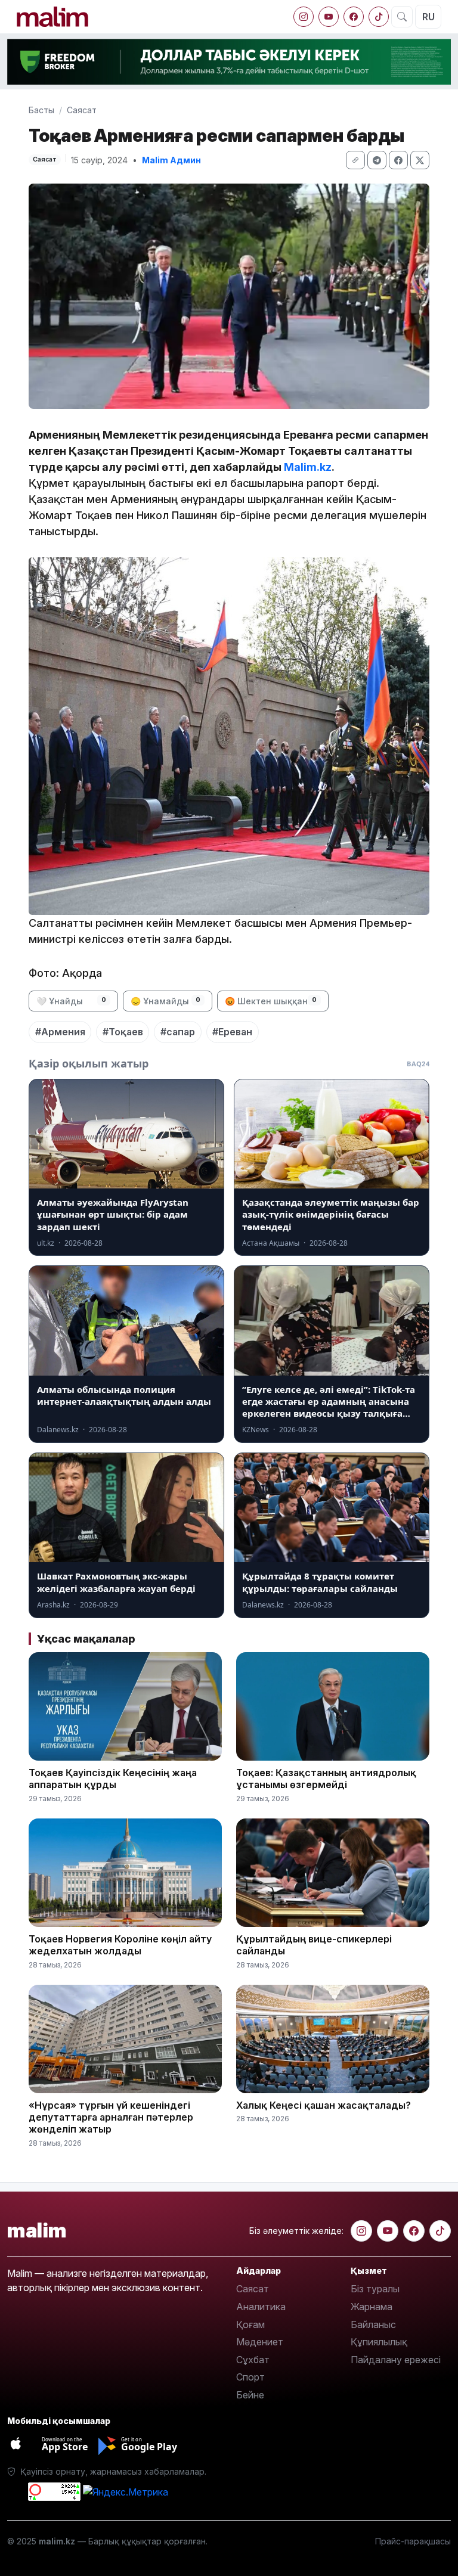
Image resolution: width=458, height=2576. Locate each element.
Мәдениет (260, 2342)
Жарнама (372, 2307)
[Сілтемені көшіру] (355, 160)
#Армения (60, 1032)
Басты (41, 110)
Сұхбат (253, 2360)
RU (428, 17)
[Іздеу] (402, 17)
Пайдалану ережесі (396, 2360)
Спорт (250, 2377)
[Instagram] (304, 17)
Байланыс (373, 2324)
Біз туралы (375, 2289)
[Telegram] (377, 160)
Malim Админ (171, 160)
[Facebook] (354, 17)
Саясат (82, 110)
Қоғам (250, 2324)
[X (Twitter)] (420, 160)
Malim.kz (308, 467)
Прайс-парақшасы (413, 2541)
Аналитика (261, 2307)
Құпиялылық (379, 2342)
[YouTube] (329, 17)
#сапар (178, 1032)
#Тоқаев (123, 1032)
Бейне (250, 2395)
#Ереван (232, 1032)
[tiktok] (379, 17)
